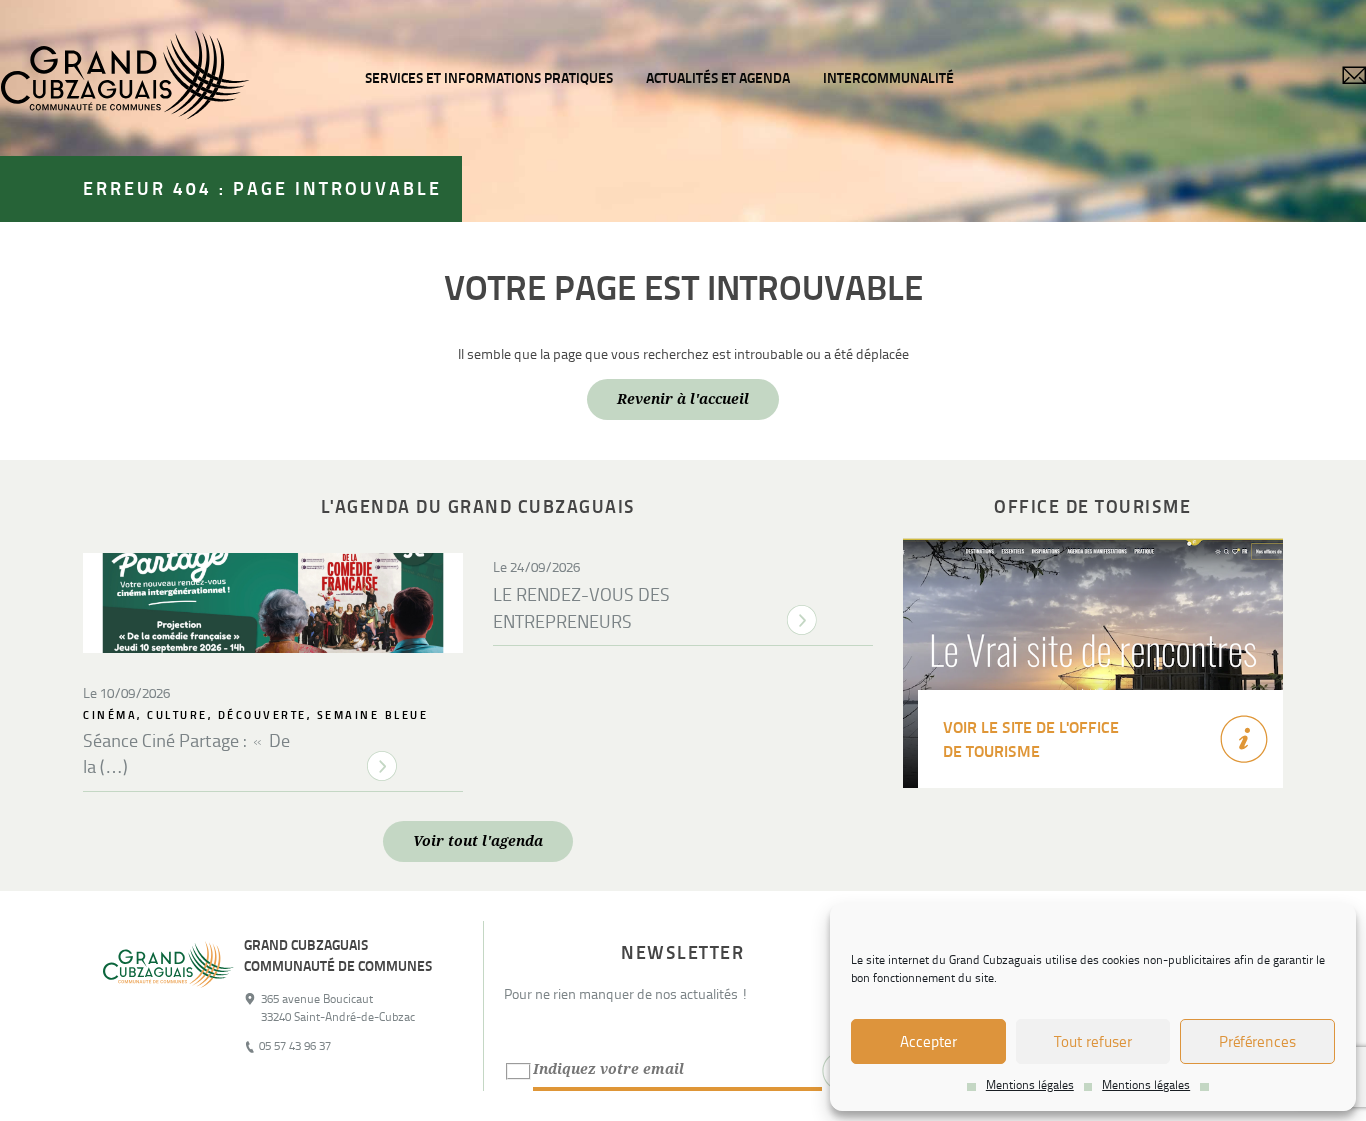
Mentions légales (1030, 1085)
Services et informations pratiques (489, 78)
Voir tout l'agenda (478, 841)
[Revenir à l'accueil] (168, 1006)
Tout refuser (1093, 1042)
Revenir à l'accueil (683, 399)
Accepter (928, 1042)
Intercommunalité (888, 78)
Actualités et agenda (718, 78)
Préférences (1257, 1042)
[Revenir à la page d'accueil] (125, 78)
